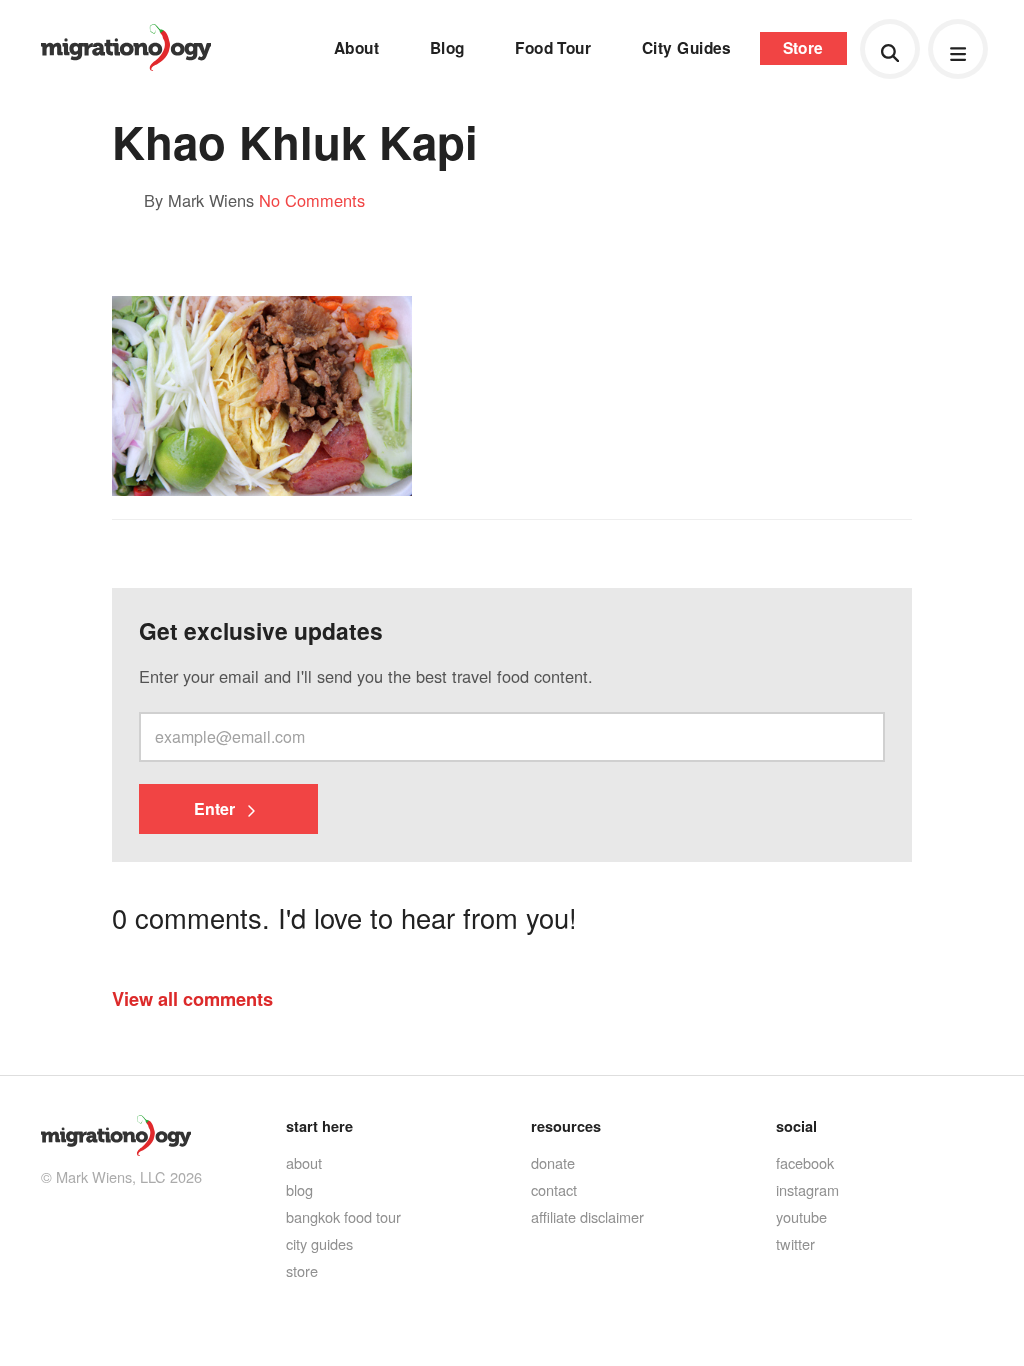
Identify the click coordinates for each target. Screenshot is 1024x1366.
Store (803, 48)
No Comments (312, 200)
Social (796, 1126)
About (356, 48)
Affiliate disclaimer (587, 1216)
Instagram (807, 1189)
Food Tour (553, 48)
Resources (566, 1126)
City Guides (687, 48)
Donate (553, 1162)
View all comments (192, 998)
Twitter (795, 1243)
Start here (319, 1126)
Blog (447, 48)
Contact (554, 1189)
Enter (216, 808)
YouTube (801, 1216)
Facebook (805, 1162)
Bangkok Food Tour (343, 1216)
